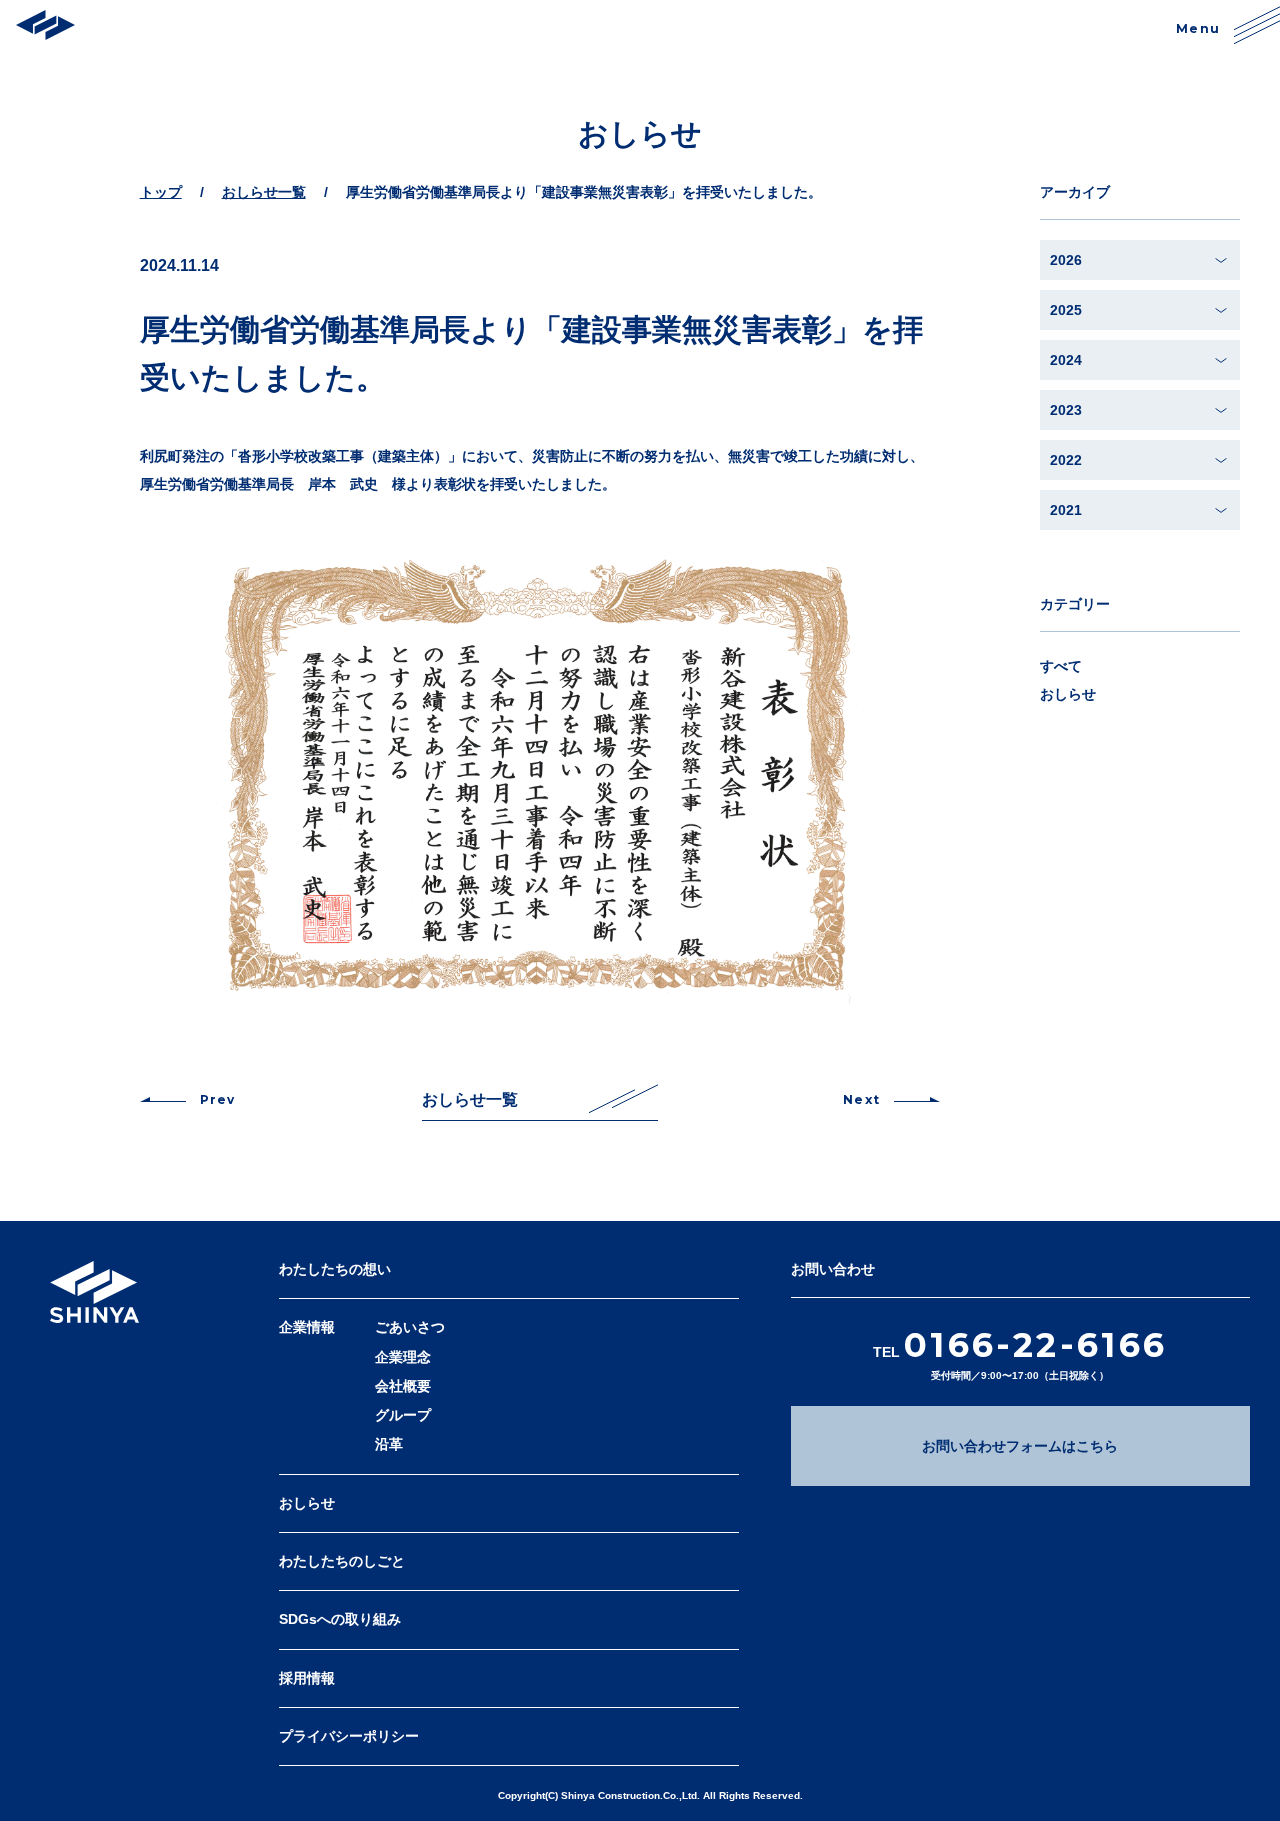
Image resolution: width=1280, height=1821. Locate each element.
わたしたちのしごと (342, 1561)
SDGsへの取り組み (340, 1619)
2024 (1066, 360)
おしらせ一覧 (470, 1099)
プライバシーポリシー (349, 1736)
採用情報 (307, 1678)
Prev (218, 1099)
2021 (1066, 510)
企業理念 (403, 1357)
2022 (1066, 460)
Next (861, 1099)
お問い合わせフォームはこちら (1020, 1446)
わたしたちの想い (335, 1269)
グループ (403, 1415)
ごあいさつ (410, 1327)
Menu (1198, 28)
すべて (1061, 666)
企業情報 (307, 1327)
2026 (1066, 260)
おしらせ (1068, 694)
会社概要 (403, 1386)
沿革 (389, 1444)
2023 (1066, 410)
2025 (1066, 310)
